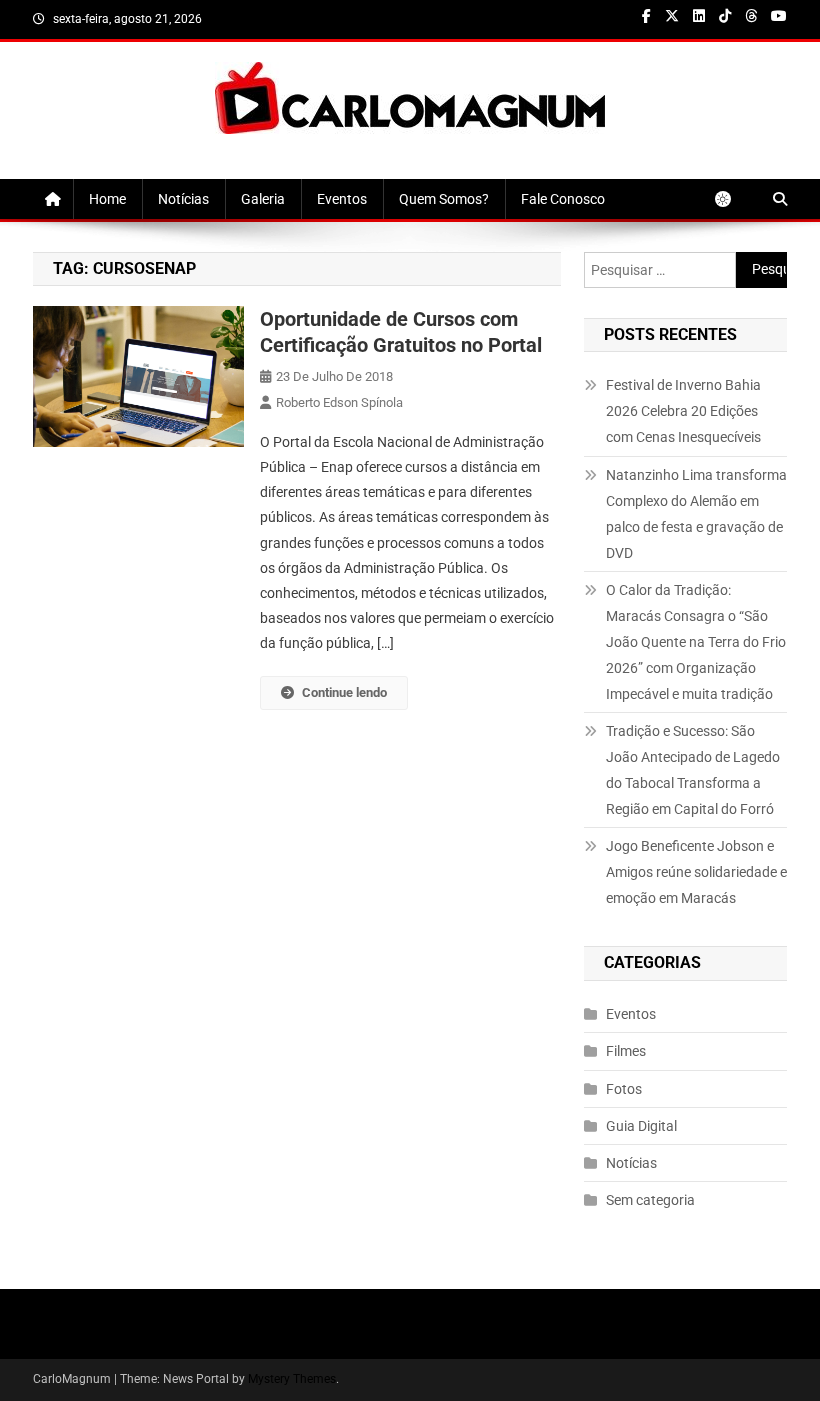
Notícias (183, 199)
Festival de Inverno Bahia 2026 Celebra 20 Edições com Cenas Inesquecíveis (683, 411)
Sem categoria (650, 1200)
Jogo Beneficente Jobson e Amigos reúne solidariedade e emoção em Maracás (696, 872)
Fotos (624, 1089)
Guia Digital (641, 1126)
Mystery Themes (292, 1379)
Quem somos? (444, 199)
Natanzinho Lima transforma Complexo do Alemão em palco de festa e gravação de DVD (696, 514)
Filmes (626, 1051)
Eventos (342, 199)
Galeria (263, 199)
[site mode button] (733, 199)
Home (107, 199)
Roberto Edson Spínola (339, 402)
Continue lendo (344, 692)
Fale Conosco (563, 199)
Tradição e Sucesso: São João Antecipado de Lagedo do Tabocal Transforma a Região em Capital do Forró (693, 770)
